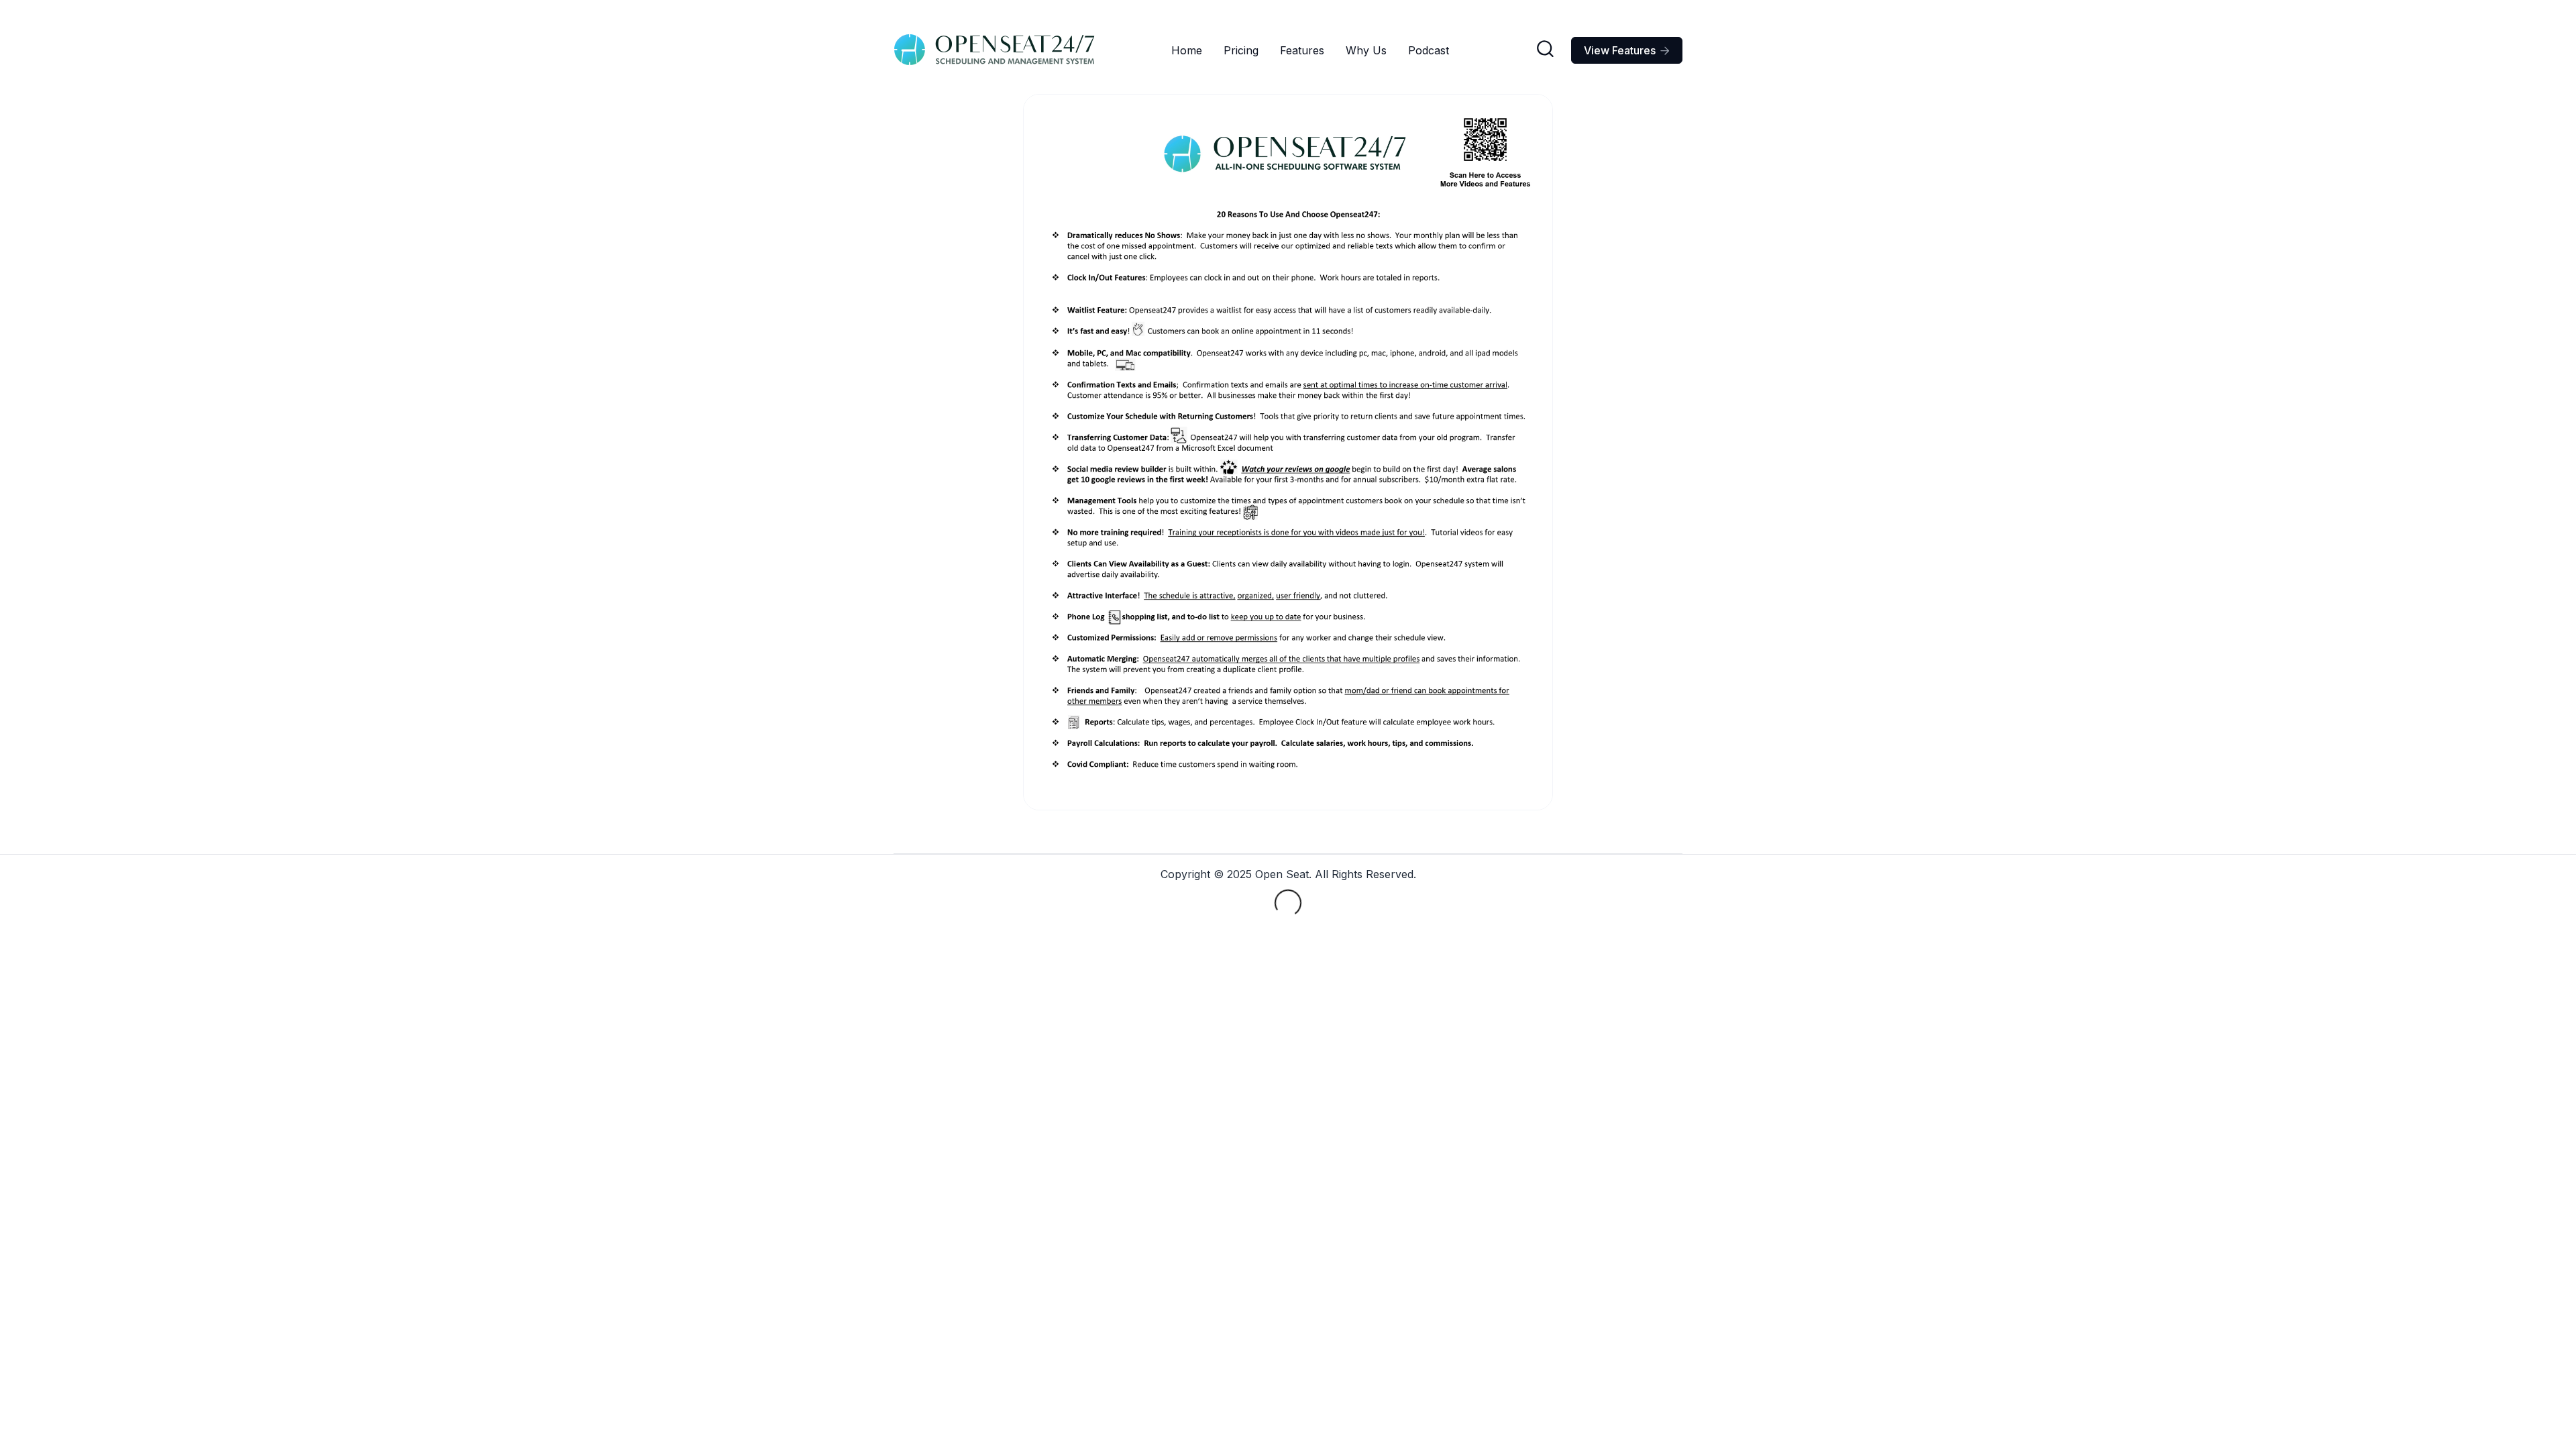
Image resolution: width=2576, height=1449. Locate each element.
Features (1302, 50)
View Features (1627, 50)
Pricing (1241, 50)
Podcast (1429, 50)
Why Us (1366, 50)
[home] (994, 50)
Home (1187, 50)
